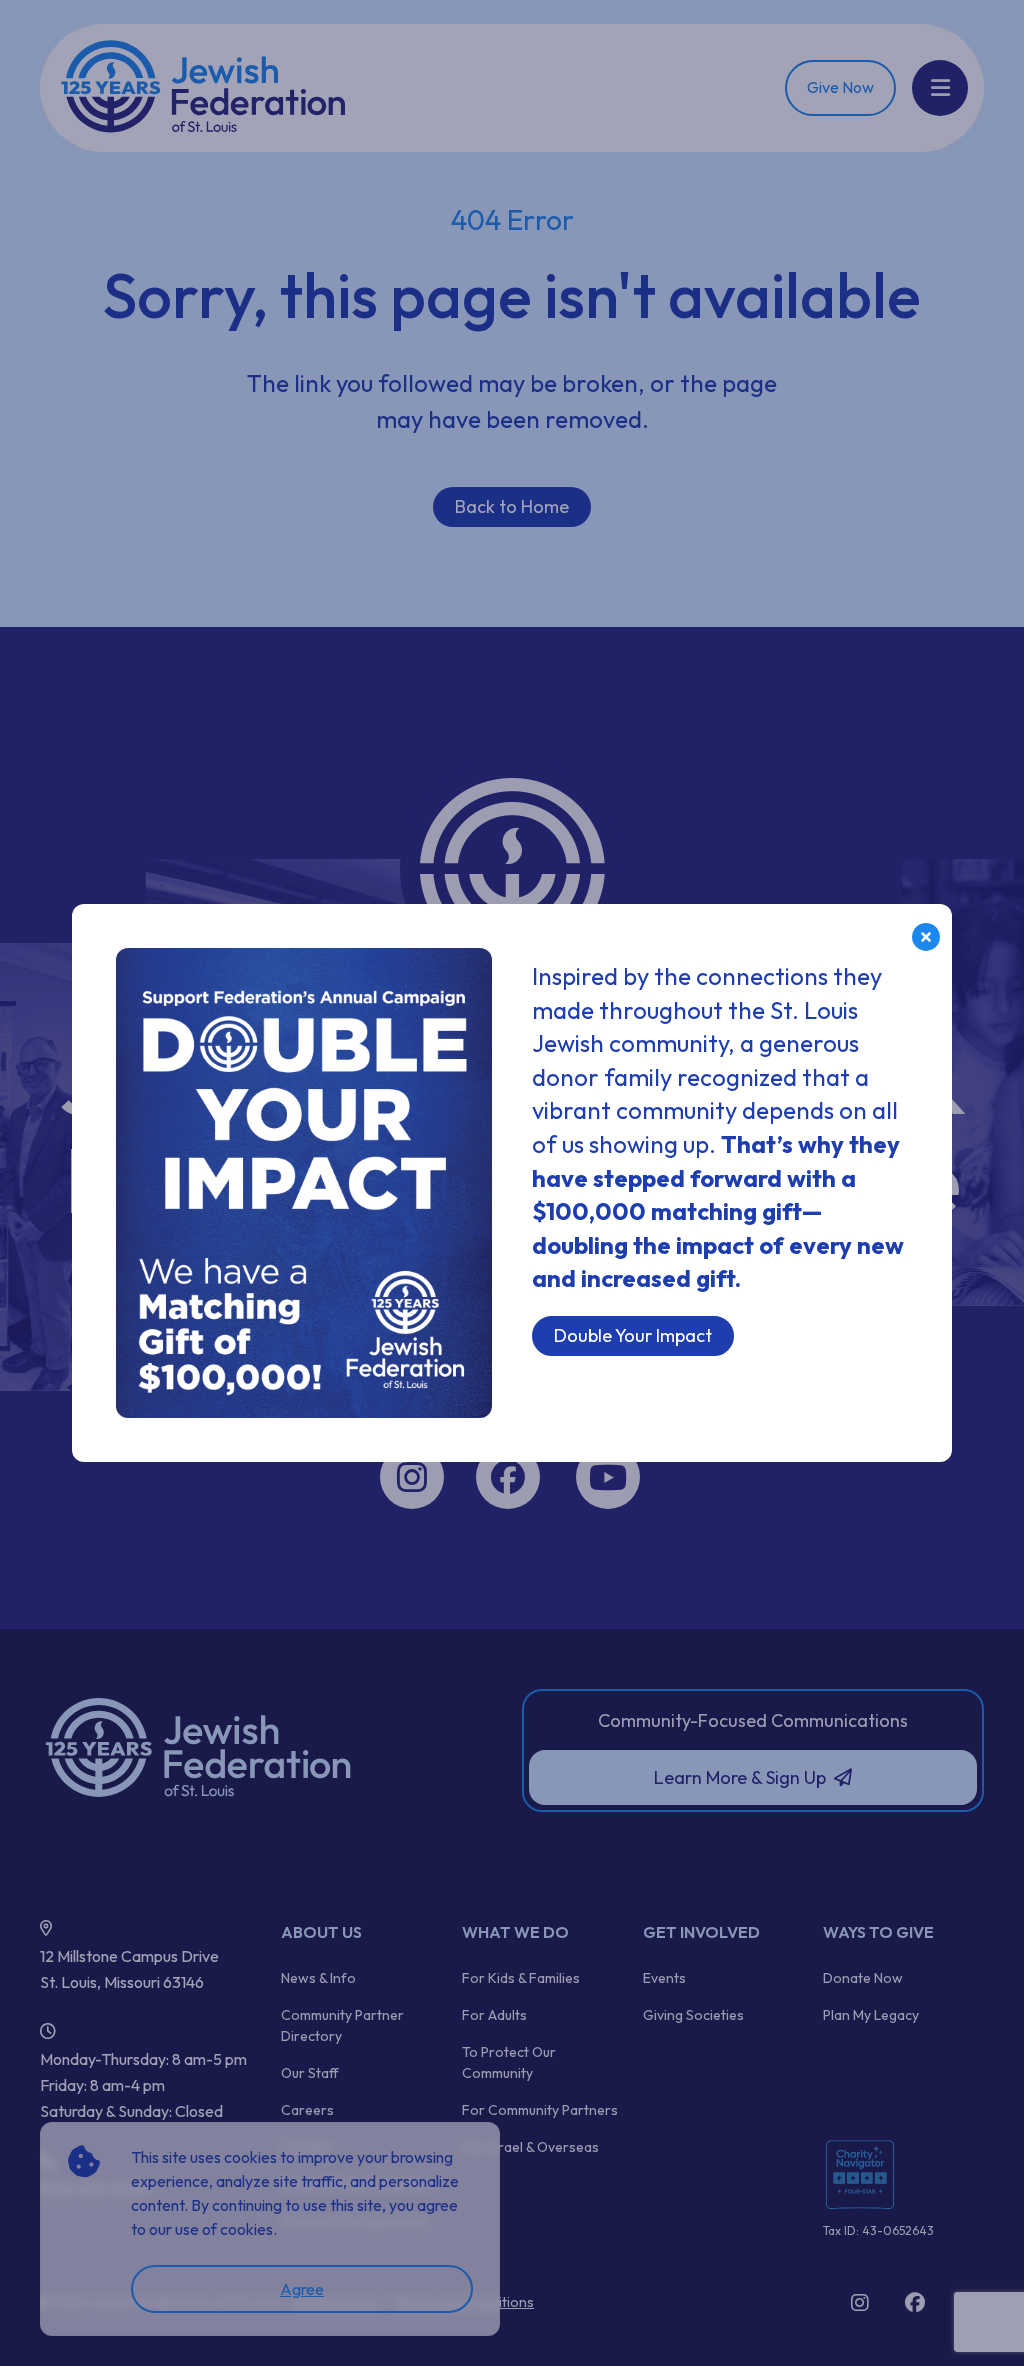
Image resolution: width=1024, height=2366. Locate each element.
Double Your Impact (633, 1335)
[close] (926, 937)
